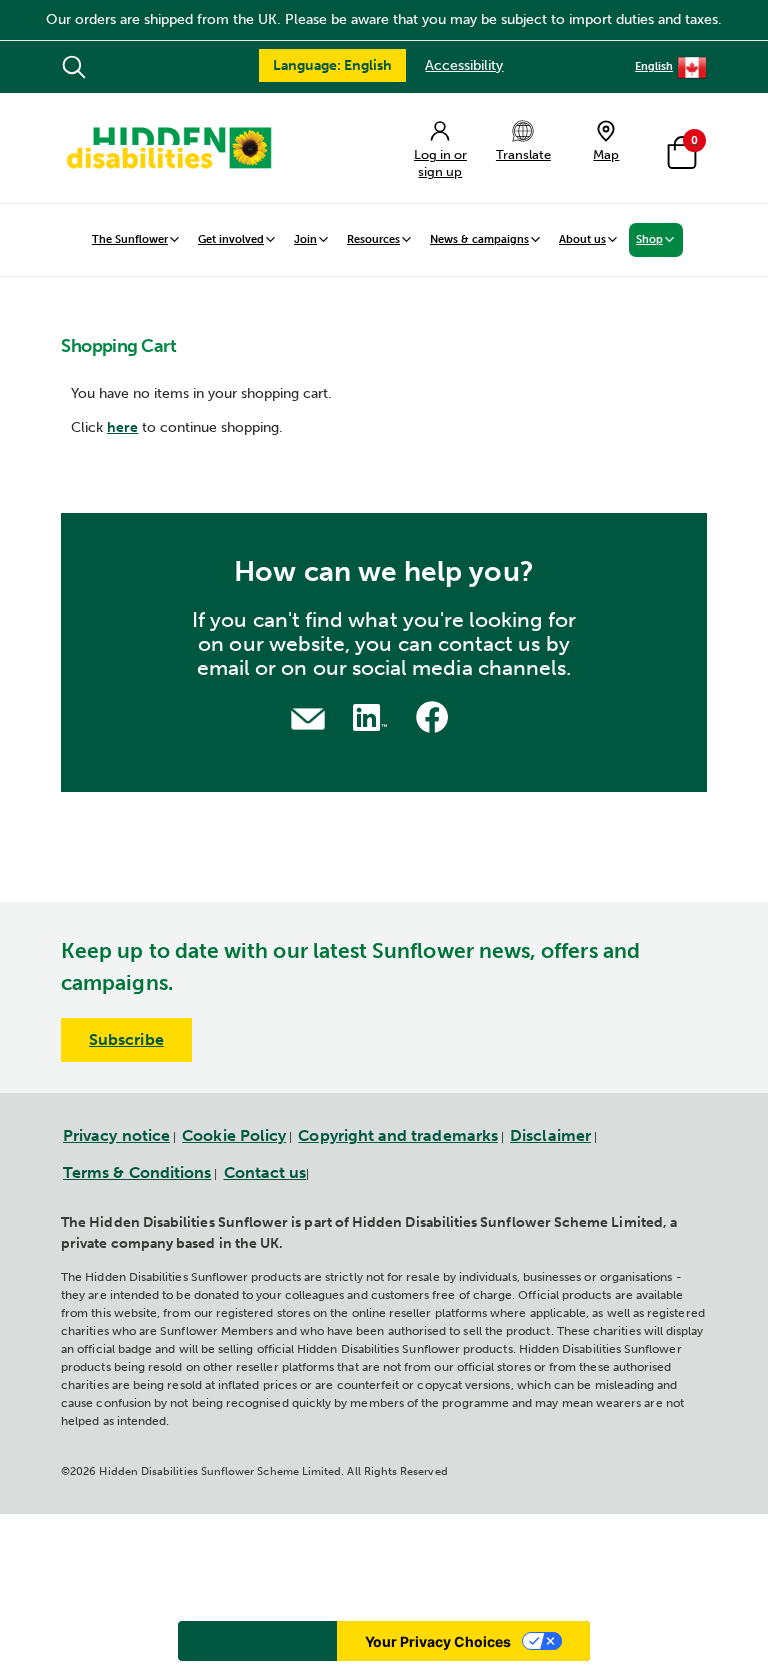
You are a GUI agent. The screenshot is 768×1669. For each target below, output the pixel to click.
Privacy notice (116, 1135)
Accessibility (464, 65)
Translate (523, 154)
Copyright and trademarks (398, 1135)
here (122, 427)
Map (606, 154)
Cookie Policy (234, 1135)
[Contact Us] (308, 716)
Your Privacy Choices (438, 1641)
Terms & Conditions (137, 1172)
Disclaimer (550, 1135)
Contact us (265, 1172)
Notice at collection (257, 1640)
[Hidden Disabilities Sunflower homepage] (168, 148)
